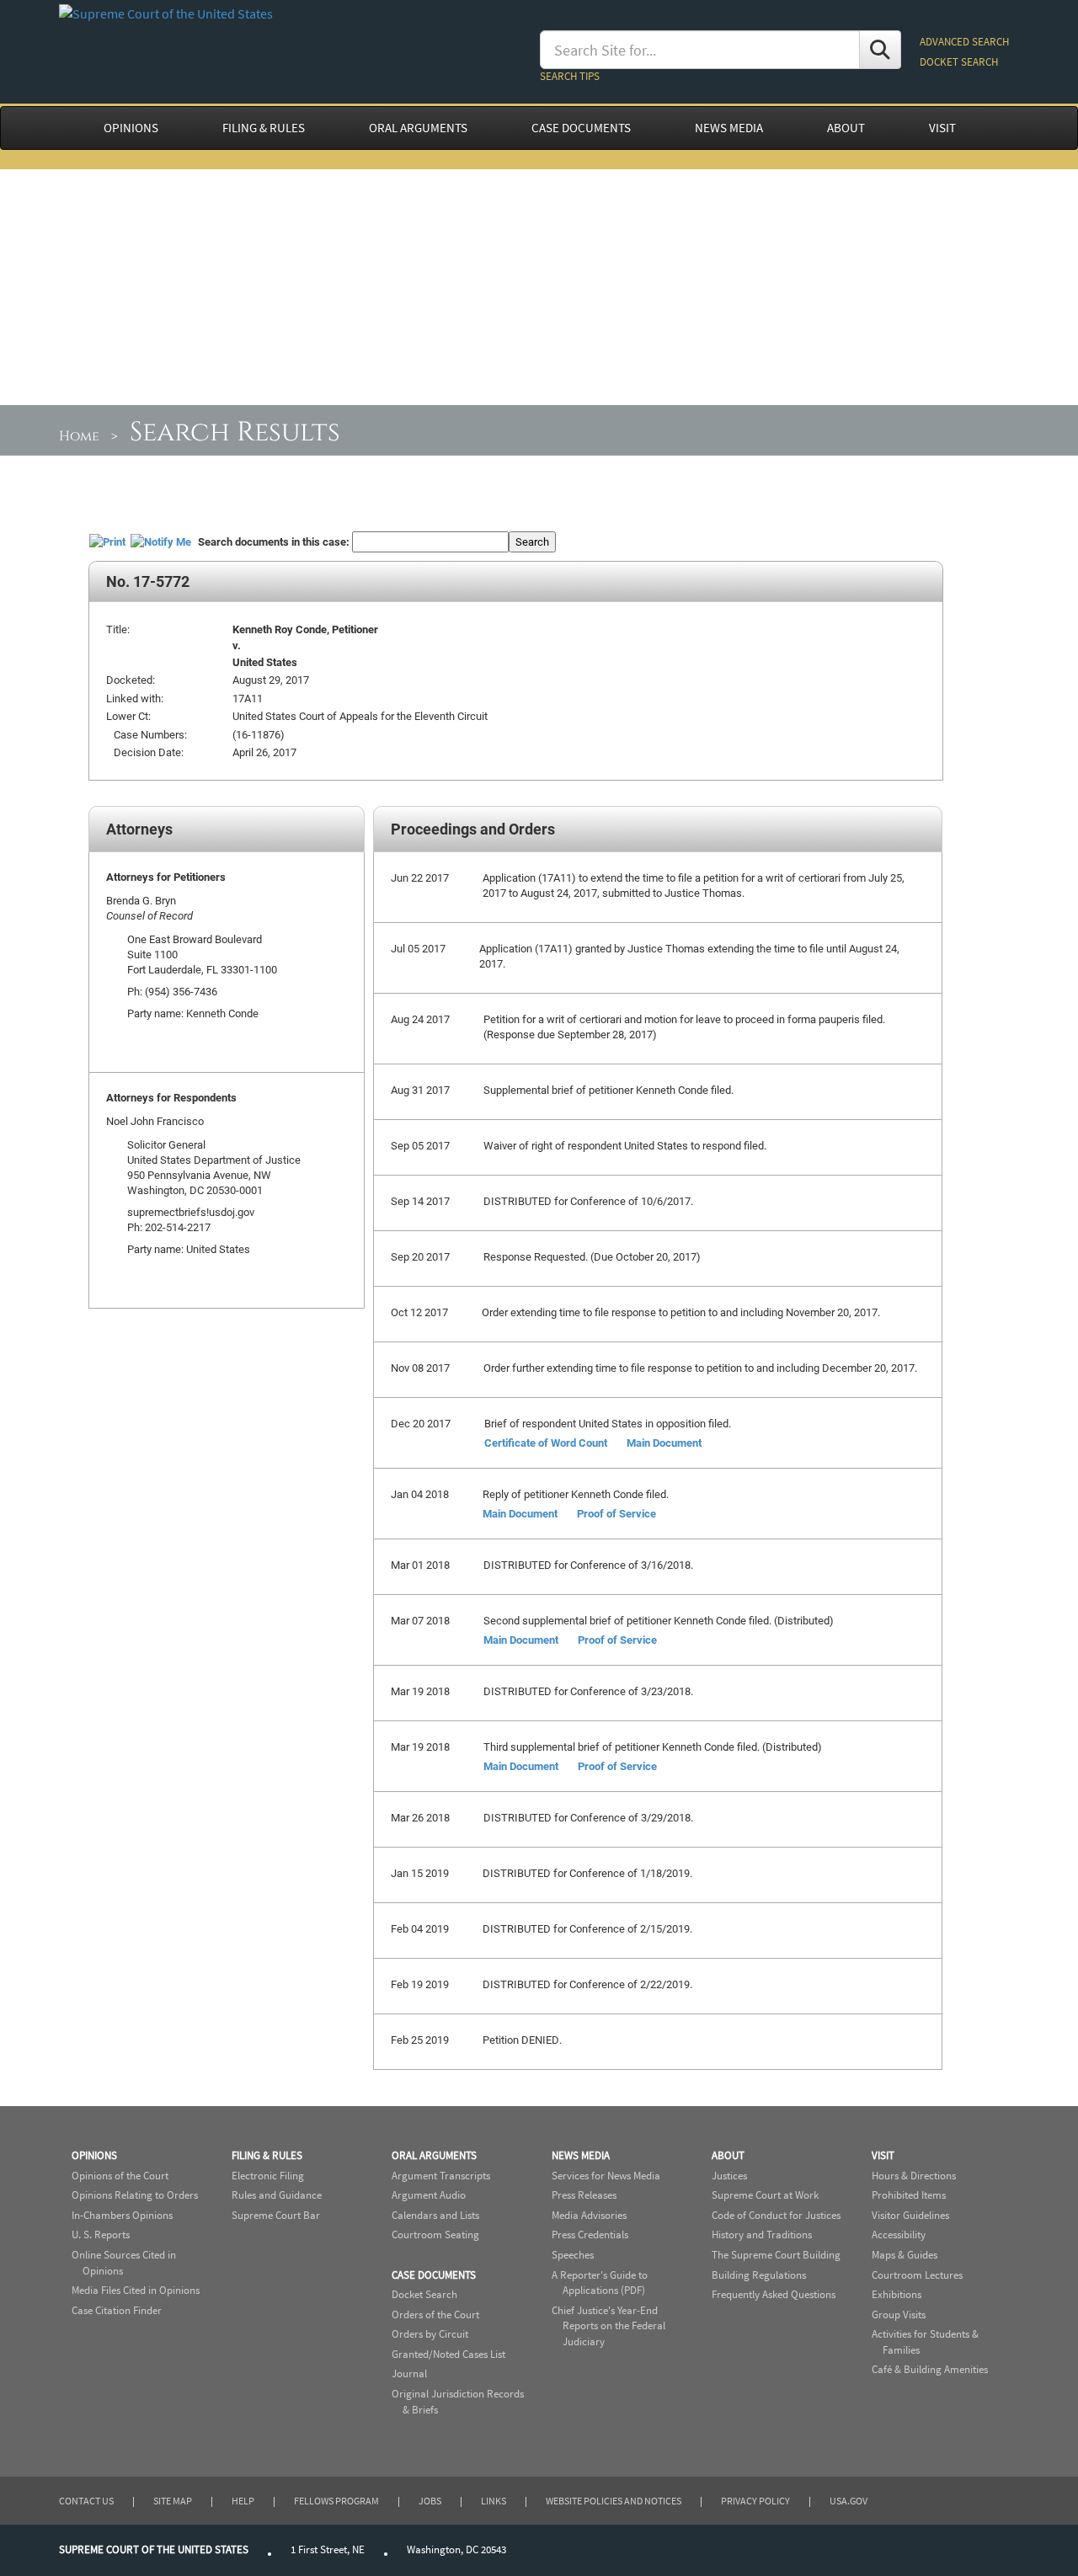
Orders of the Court (435, 2315)
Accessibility (899, 2235)
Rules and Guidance (277, 2195)
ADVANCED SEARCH (964, 42)
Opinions (94, 2155)
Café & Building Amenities (930, 2369)
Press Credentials (590, 2235)
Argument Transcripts (441, 2176)
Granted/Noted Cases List (448, 2354)
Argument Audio (429, 2195)
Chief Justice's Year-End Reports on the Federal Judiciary (608, 2326)
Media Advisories (589, 2215)
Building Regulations (759, 2275)
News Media (581, 2155)
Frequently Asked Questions (774, 2294)
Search (532, 541)
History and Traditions (762, 2235)
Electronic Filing (268, 2176)
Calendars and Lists (435, 2215)
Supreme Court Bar (276, 2215)
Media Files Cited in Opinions (136, 2290)
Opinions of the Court (120, 2176)
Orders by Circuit (430, 2334)
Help (243, 2501)
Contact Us (86, 2501)
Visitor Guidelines (910, 2215)
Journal (409, 2373)
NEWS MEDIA (729, 128)
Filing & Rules (267, 2155)
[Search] (880, 50)
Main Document (664, 1443)
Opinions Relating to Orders (135, 2195)
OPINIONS (131, 128)
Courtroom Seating (435, 2235)
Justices (729, 2176)
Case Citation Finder (117, 2310)
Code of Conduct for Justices (776, 2215)
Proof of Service (616, 1513)
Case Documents (434, 2275)
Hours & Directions (914, 2176)
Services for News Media (606, 2176)
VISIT (942, 128)
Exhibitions (897, 2294)
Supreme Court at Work (765, 2195)
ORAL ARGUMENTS (418, 128)
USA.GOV (849, 2501)
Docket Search (424, 2294)
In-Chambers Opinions (122, 2215)
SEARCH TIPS (570, 76)
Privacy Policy (755, 2501)
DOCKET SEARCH (959, 62)
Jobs (430, 2501)
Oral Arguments (434, 2155)
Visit (883, 2155)
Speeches (573, 2255)
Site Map (173, 2501)
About (728, 2155)
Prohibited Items (909, 2195)
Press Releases (584, 2195)
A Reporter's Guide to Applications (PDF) (600, 2283)
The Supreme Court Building (776, 2255)
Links (494, 2501)
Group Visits (899, 2315)
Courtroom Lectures (917, 2275)
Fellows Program (336, 2501)
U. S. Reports (101, 2235)
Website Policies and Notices (614, 2501)
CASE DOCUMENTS (581, 128)
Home (79, 436)
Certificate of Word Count (546, 1443)
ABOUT (846, 128)
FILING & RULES (264, 128)
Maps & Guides (905, 2255)
